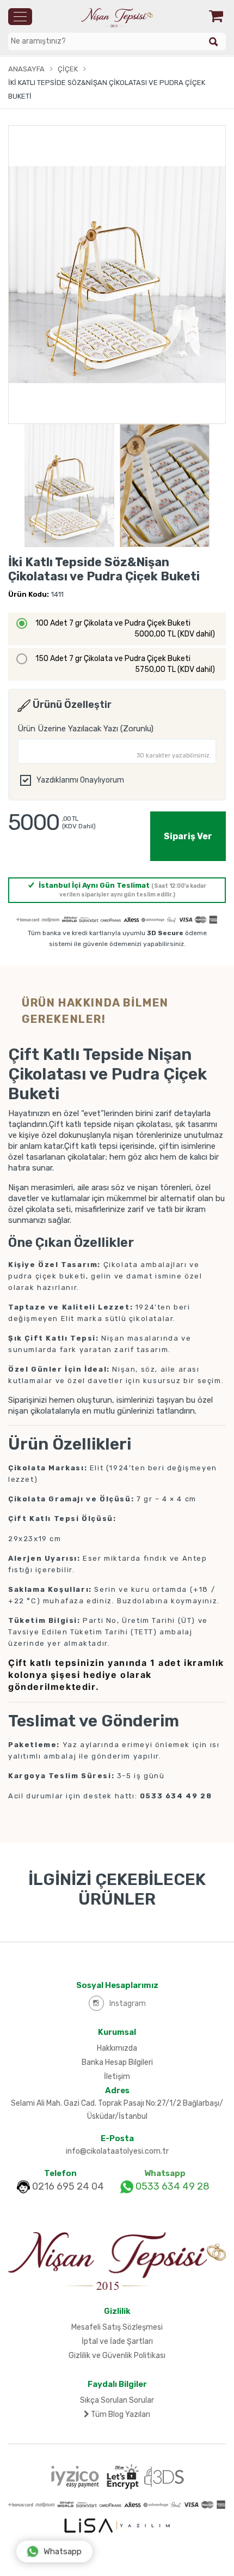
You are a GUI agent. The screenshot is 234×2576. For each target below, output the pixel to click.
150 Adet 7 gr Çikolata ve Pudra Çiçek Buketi (125, 664)
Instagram (128, 2004)
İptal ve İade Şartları (117, 2341)
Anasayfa (26, 69)
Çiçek (68, 69)
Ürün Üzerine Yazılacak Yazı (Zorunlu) (85, 729)
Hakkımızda (117, 2048)
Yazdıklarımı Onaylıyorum (80, 780)
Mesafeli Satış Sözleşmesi (117, 2327)
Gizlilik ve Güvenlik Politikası (117, 2356)
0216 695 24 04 (68, 2186)
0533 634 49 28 (171, 2186)
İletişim (117, 2077)
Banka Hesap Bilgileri (117, 2062)
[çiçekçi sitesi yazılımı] (117, 2525)
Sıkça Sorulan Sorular (117, 2400)
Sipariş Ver (188, 836)
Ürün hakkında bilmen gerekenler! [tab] (95, 1011)
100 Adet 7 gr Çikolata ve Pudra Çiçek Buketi (125, 629)
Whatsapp (63, 2551)
